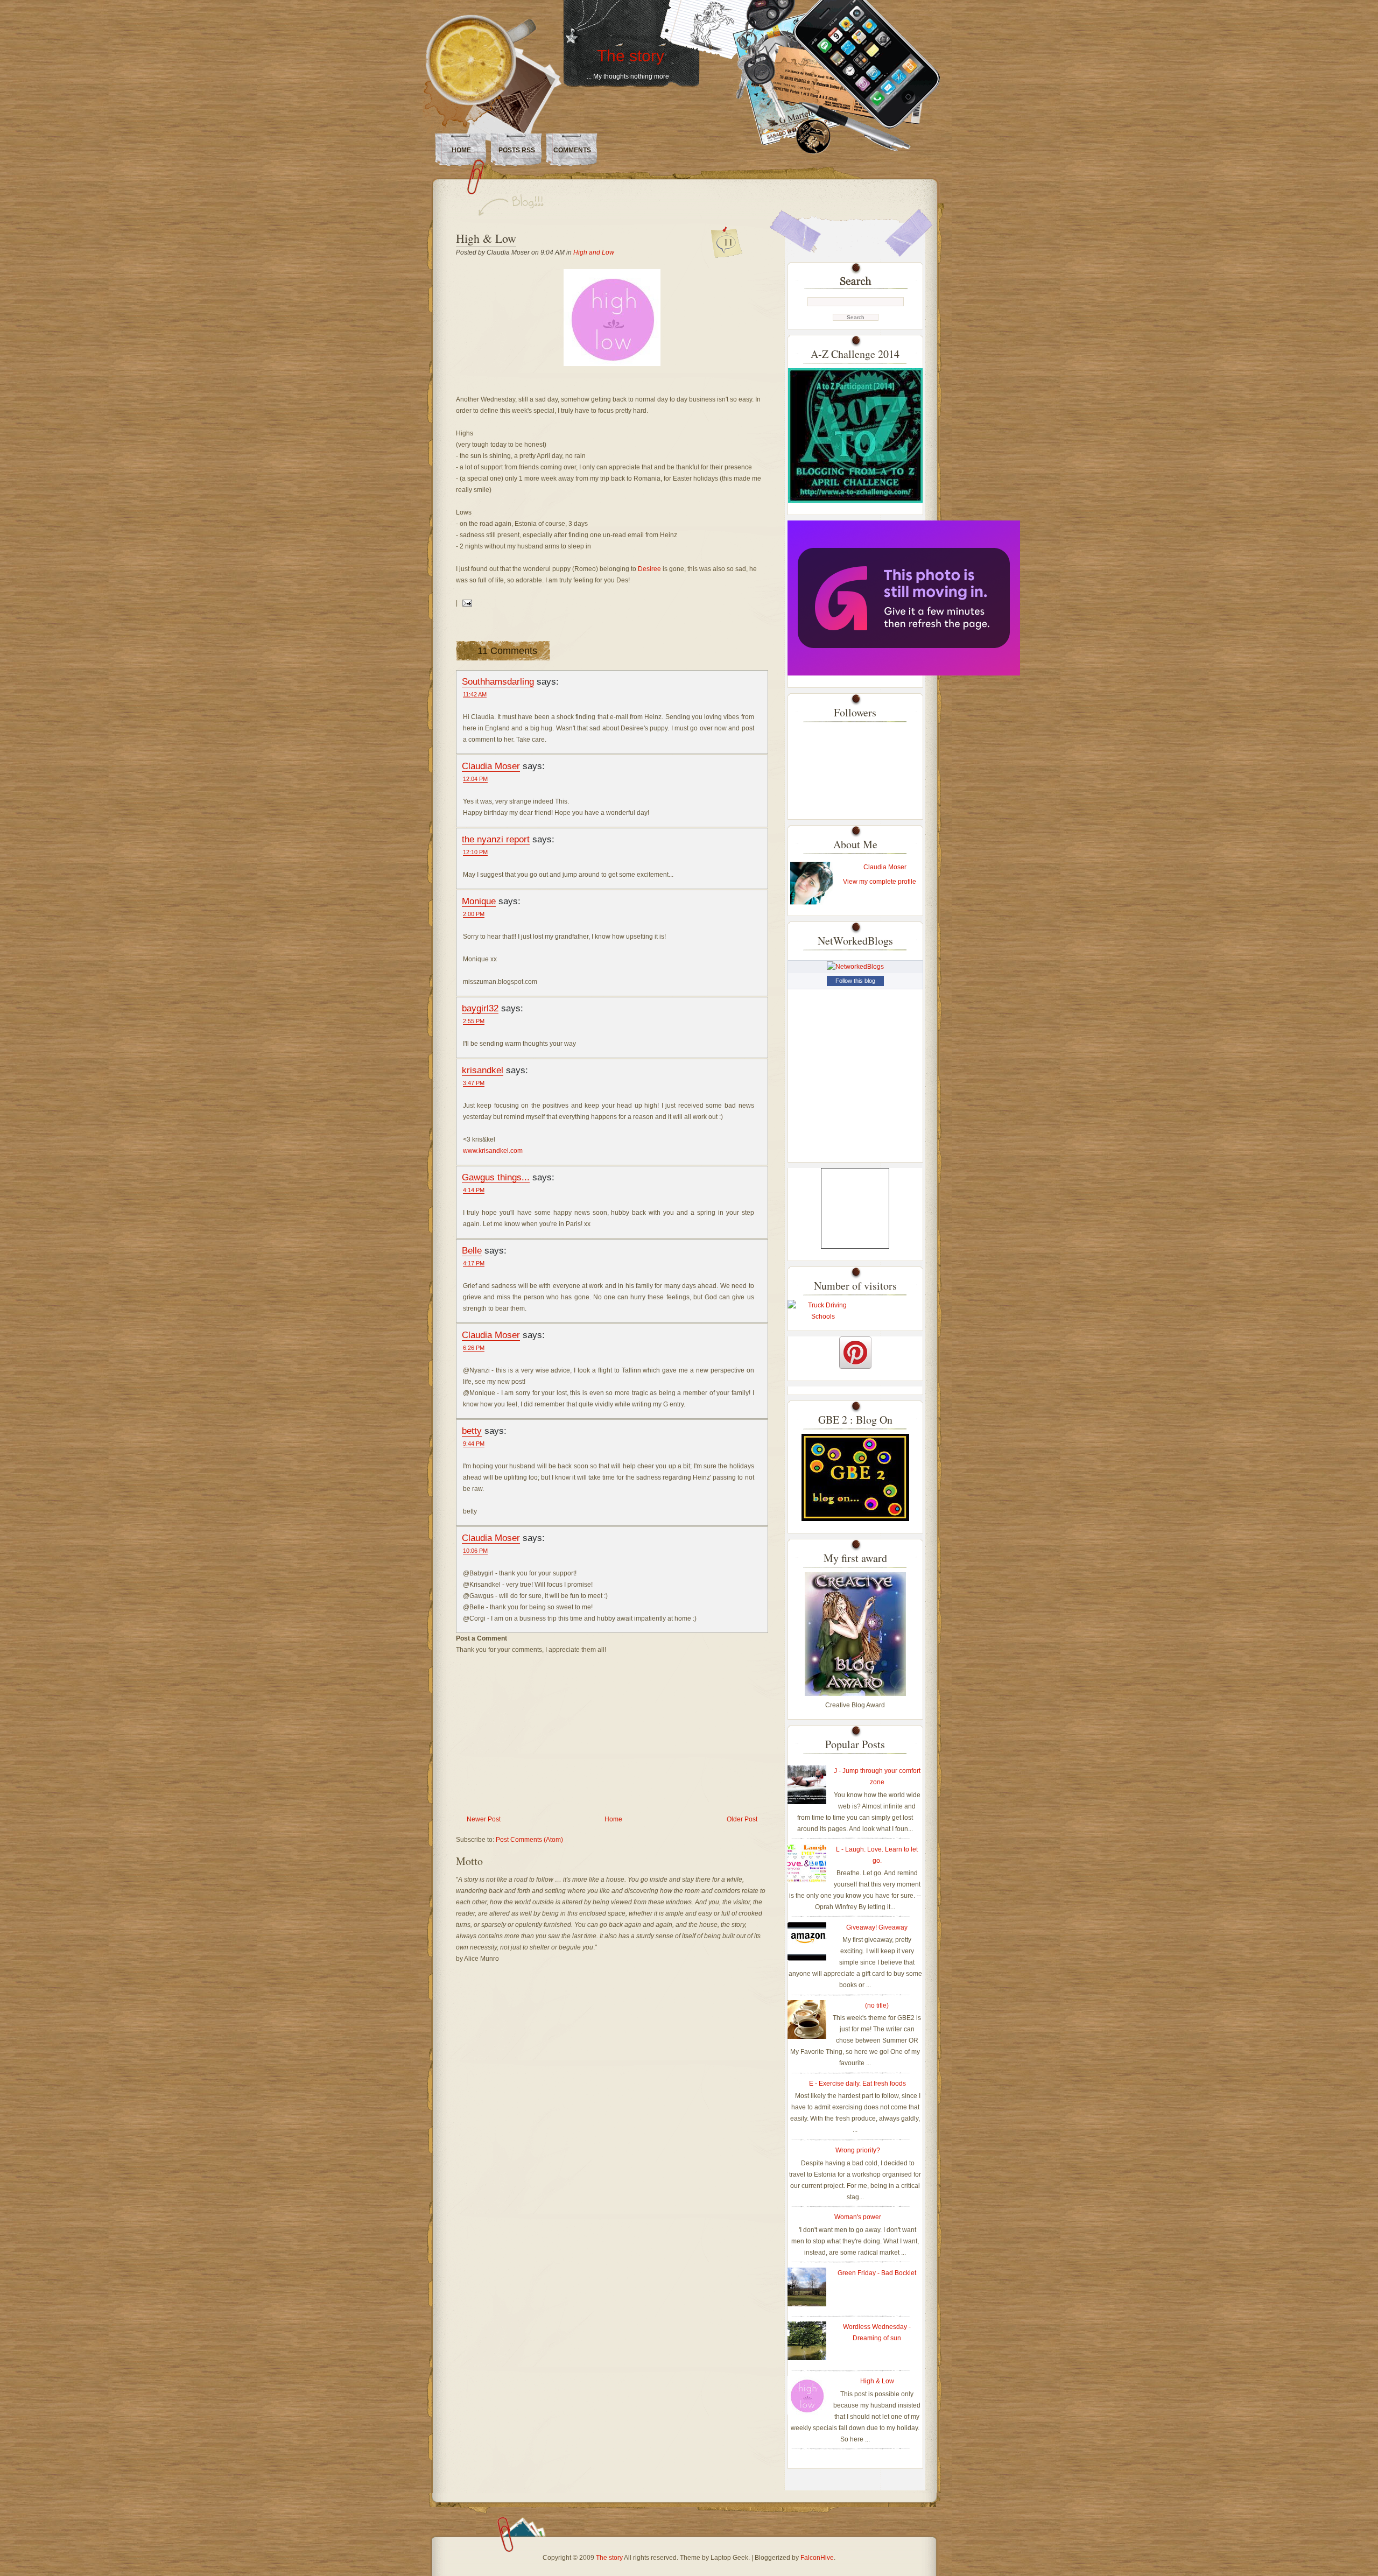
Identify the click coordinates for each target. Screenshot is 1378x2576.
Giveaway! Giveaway (877, 1927)
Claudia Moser (491, 766)
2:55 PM (474, 1021)
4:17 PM (474, 1263)
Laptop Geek (729, 2558)
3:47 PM (474, 1083)
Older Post (742, 1819)
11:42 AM (475, 694)
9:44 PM (474, 1444)
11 (728, 242)
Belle (472, 1250)
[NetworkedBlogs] (855, 967)
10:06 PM (475, 1551)
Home (461, 150)
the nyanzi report (496, 839)
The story (631, 56)
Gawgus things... (496, 1177)
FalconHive (817, 2558)
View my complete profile (880, 882)
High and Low (594, 252)
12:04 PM (475, 779)
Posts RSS (517, 150)
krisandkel (483, 1070)
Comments (572, 150)
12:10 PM (475, 852)
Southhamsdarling (498, 681)
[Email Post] (466, 603)
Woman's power (858, 2217)
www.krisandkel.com (493, 1151)
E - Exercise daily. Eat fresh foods (857, 2084)
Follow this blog (855, 981)
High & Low (486, 238)
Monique (479, 901)
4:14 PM (474, 1190)
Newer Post (484, 1819)
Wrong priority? (858, 2150)
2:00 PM (474, 914)
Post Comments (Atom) (529, 1840)
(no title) (877, 2005)
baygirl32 (480, 1008)
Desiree (650, 569)
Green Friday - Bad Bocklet (877, 2273)
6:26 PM (474, 1348)
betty (472, 1431)
